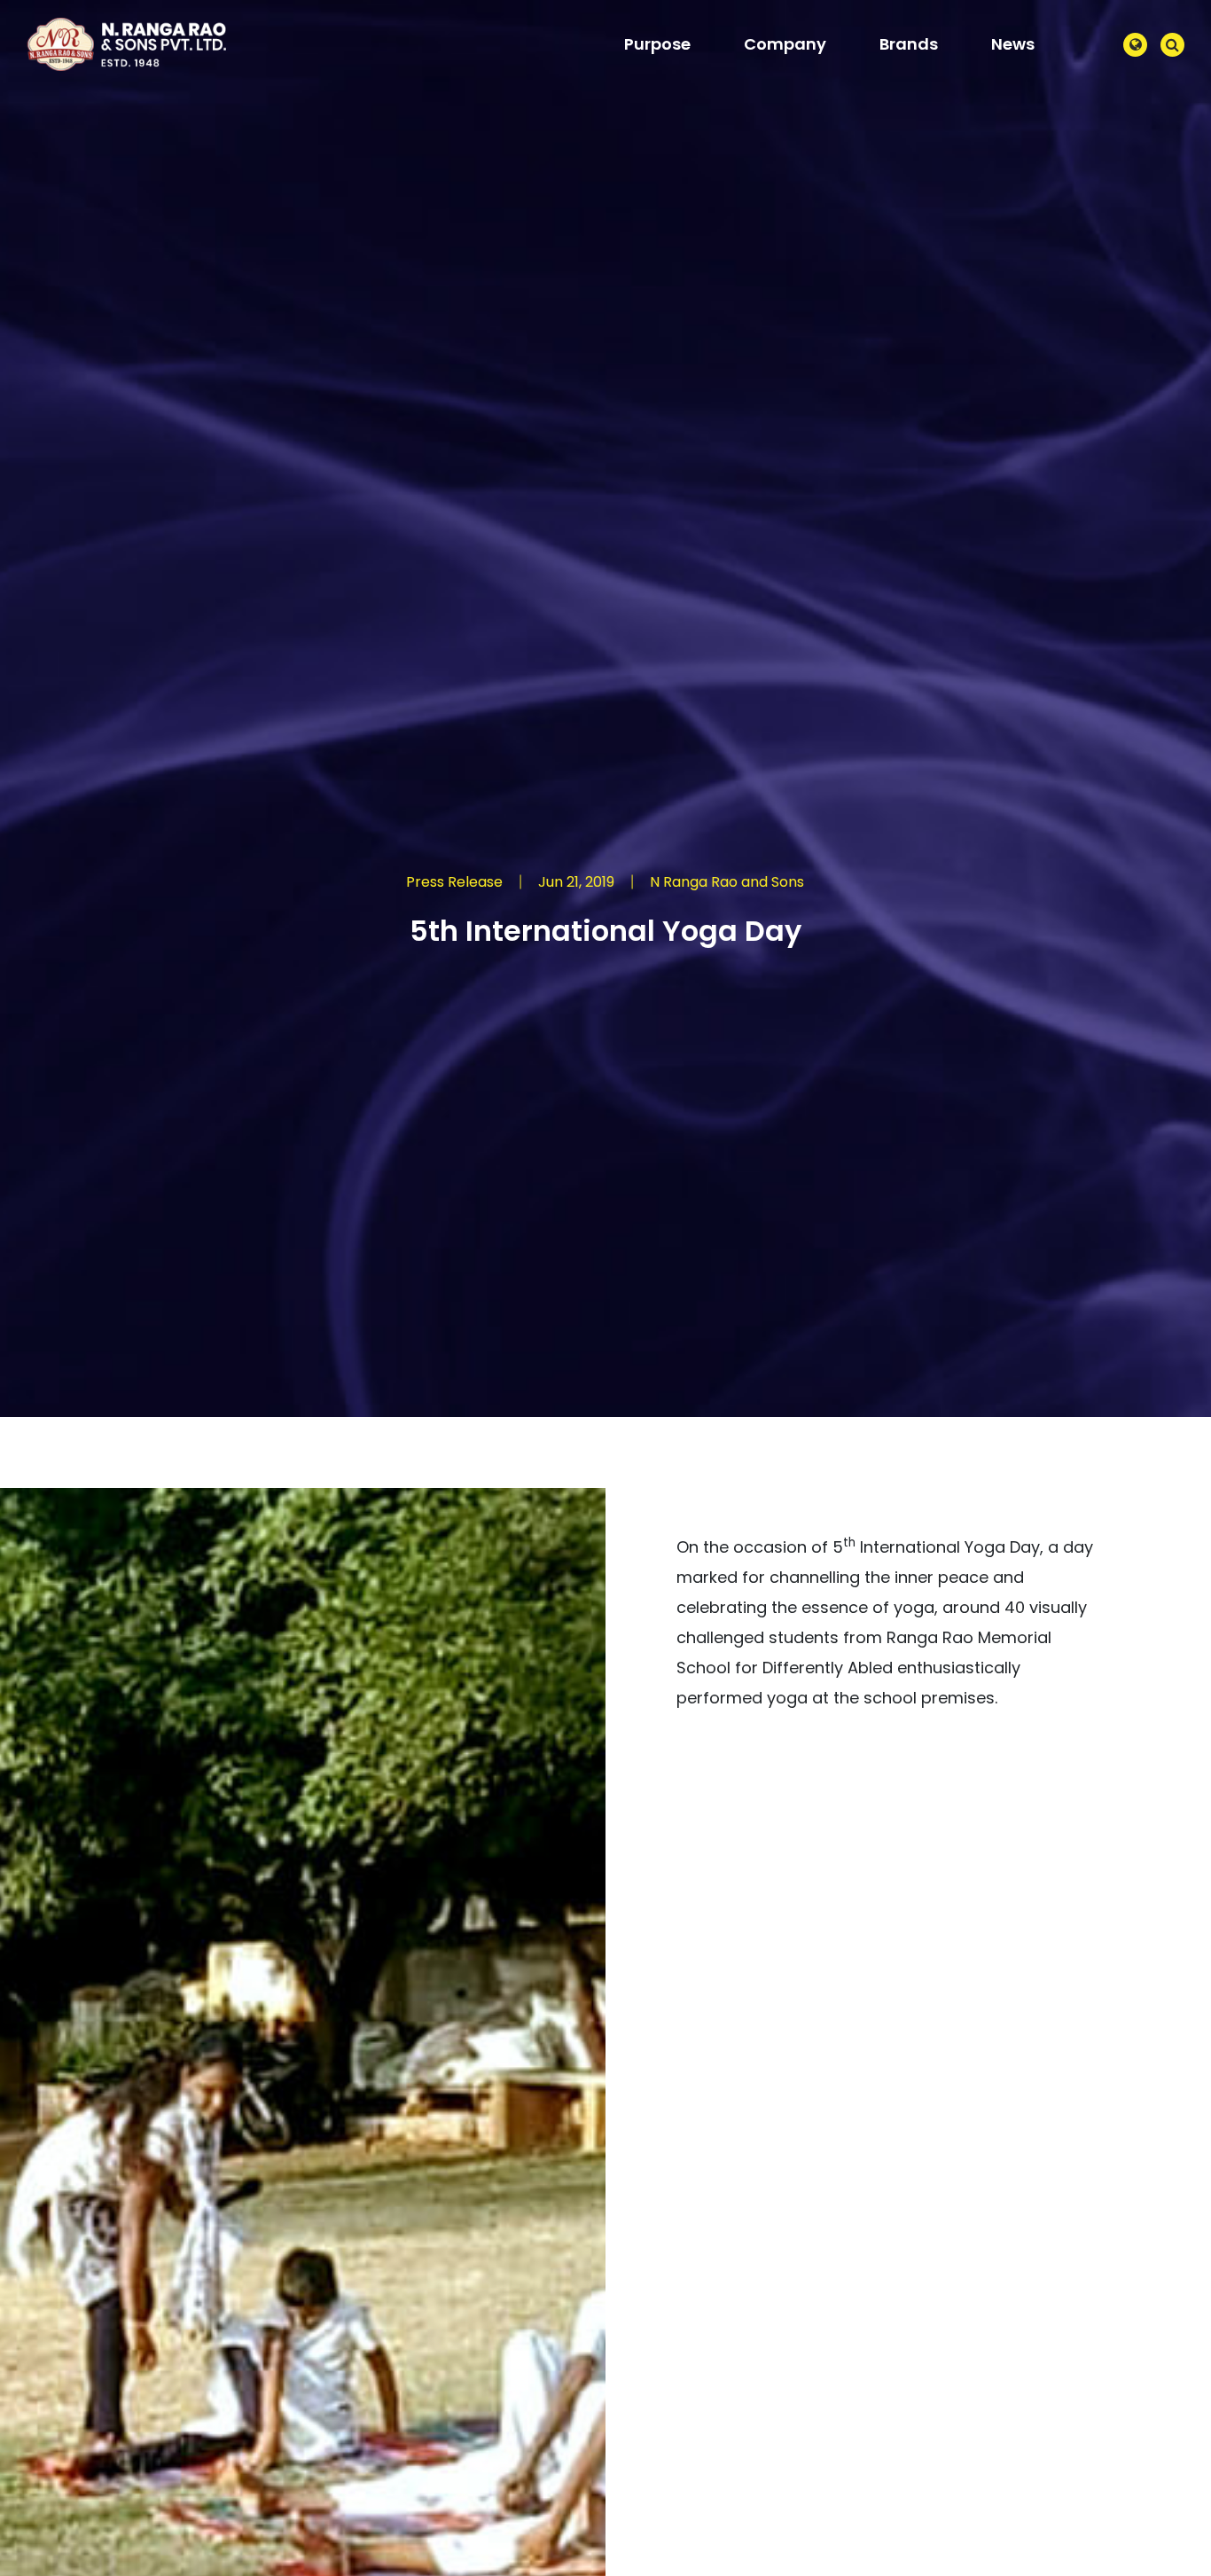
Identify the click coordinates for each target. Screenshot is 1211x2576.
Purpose (657, 44)
